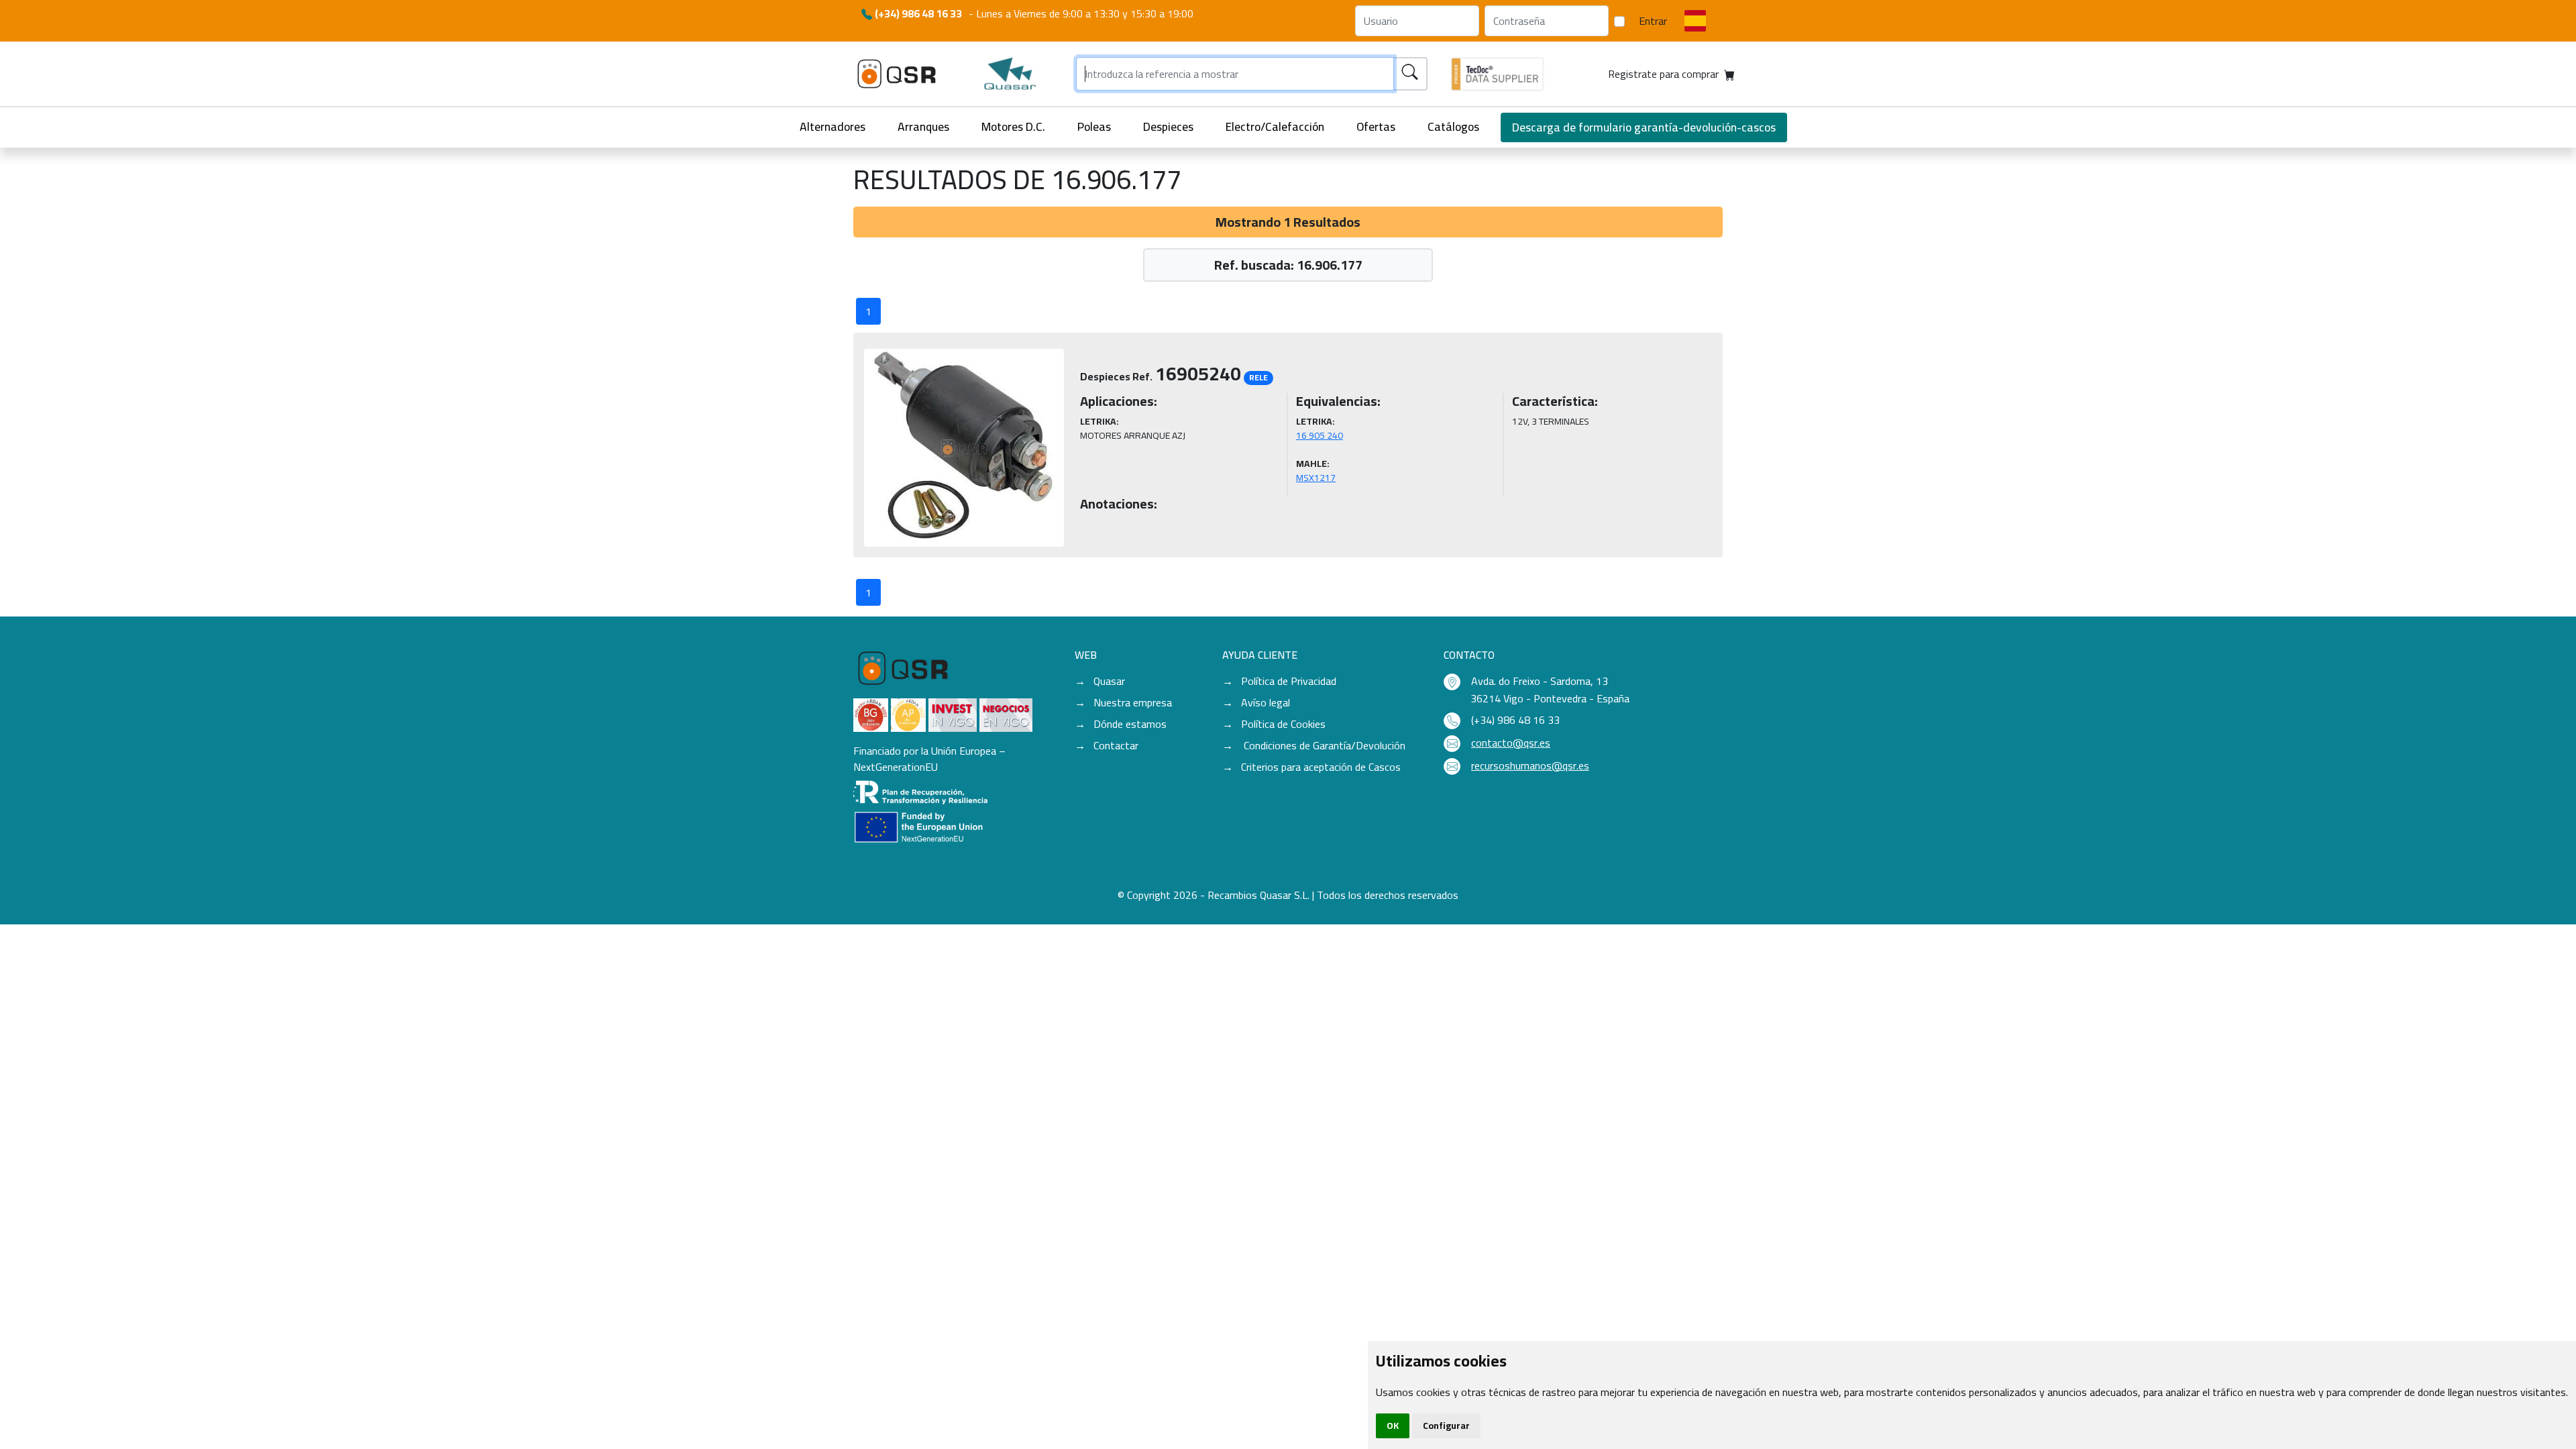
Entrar (1653, 21)
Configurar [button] (1446, 1426)
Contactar (1116, 745)
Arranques (923, 126)
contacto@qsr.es (1511, 743)
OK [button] (1393, 1426)
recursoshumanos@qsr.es (1530, 765)
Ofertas (1376, 126)
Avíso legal (1266, 702)
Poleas (1094, 126)
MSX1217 (1316, 478)
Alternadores (833, 126)
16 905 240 (1320, 435)
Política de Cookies (1283, 724)
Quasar (1109, 681)
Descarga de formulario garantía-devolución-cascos (1644, 127)
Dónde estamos (1130, 724)
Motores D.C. (1013, 126)
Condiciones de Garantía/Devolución (1323, 745)
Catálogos (1453, 126)
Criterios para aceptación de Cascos (1321, 767)
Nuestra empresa (1133, 702)
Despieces (1168, 126)
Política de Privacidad (1289, 681)
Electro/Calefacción (1275, 126)
